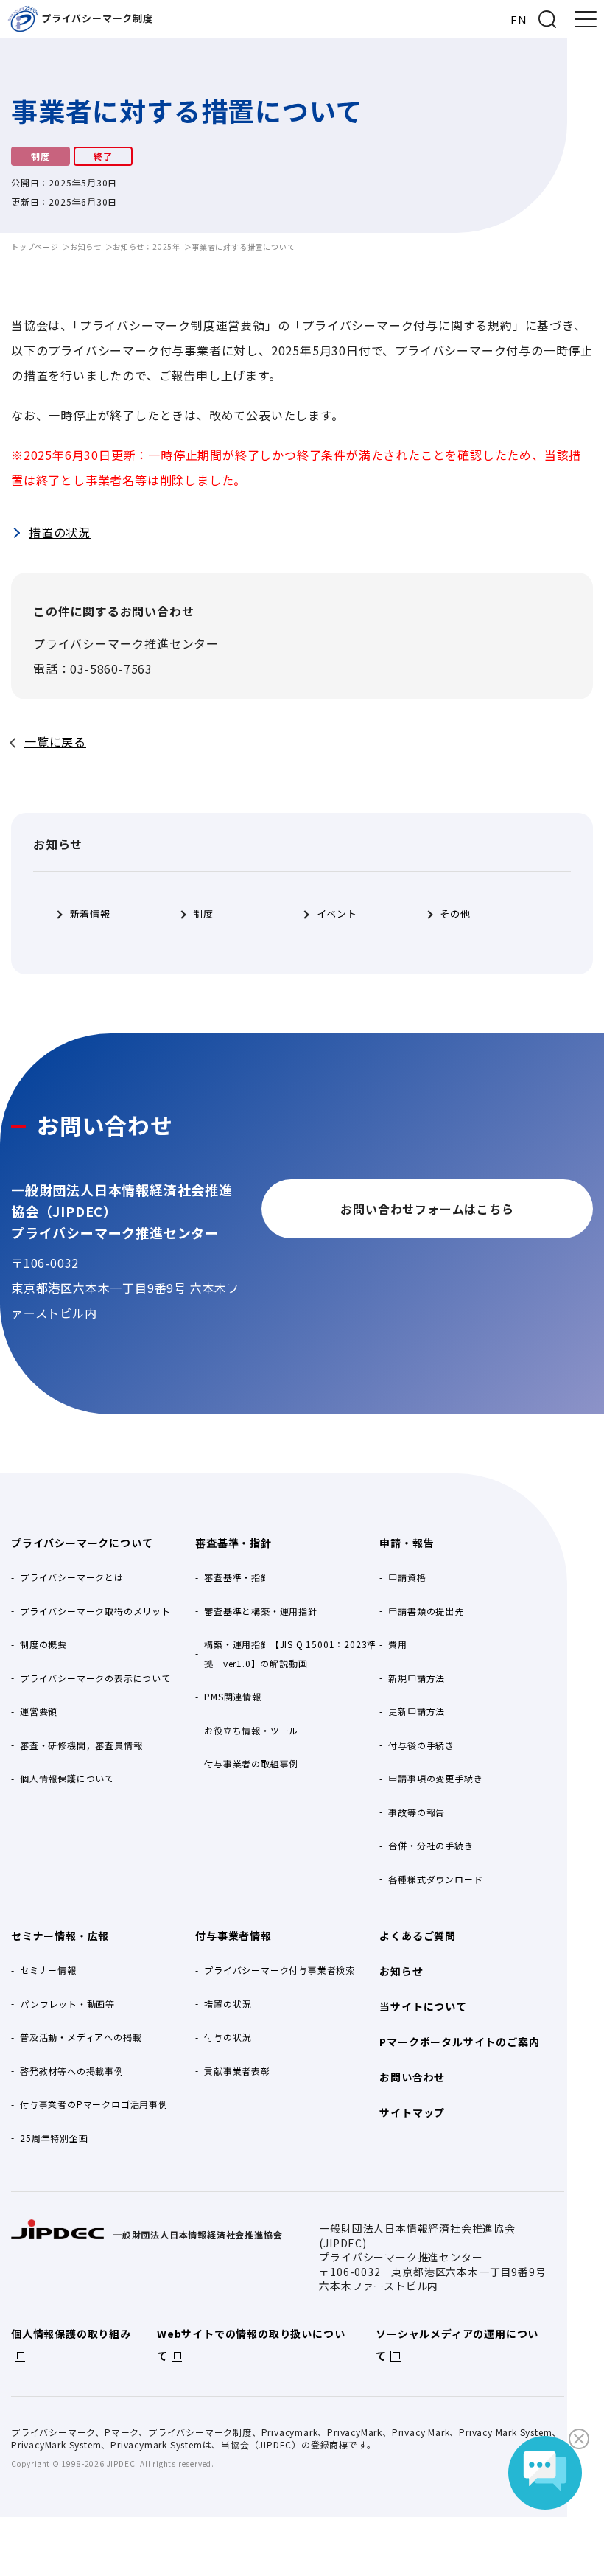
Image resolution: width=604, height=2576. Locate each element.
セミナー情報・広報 (60, 1936)
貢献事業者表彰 (237, 2071)
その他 (455, 914)
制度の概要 (43, 1644)
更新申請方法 (417, 1711)
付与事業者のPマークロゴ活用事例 (94, 2104)
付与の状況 (228, 2037)
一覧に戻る (55, 741)
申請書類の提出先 (426, 1611)
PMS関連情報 (233, 1696)
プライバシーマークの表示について (95, 1678)
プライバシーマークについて (82, 1543)
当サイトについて (423, 2006)
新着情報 (90, 914)
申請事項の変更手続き (435, 1778)
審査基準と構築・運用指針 (261, 1611)
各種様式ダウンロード (435, 1879)
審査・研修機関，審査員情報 (81, 1745)
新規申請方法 (417, 1678)
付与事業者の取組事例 (251, 1763)
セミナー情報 (48, 1970)
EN (519, 20)
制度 (203, 914)
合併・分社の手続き (431, 1845)
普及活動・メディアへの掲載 (81, 2037)
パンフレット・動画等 (67, 2004)
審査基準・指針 (233, 1543)
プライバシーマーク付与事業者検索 (280, 1970)
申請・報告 (407, 1543)
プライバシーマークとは (72, 1577)
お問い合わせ (412, 2077)
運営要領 (39, 1711)
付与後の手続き (421, 1745)
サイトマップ (412, 2112)
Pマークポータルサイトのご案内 (459, 2042)
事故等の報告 (417, 1812)
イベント (337, 914)
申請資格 (407, 1577)
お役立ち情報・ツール (251, 1730)
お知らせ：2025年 (147, 247)
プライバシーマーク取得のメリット (95, 1611)
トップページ (35, 247)
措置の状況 (60, 532)
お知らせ (86, 247)
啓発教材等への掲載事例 (72, 2071)
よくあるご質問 (418, 1936)
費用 (398, 1644)
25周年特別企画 (54, 2138)
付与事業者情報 (233, 1936)
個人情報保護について (67, 1778)
